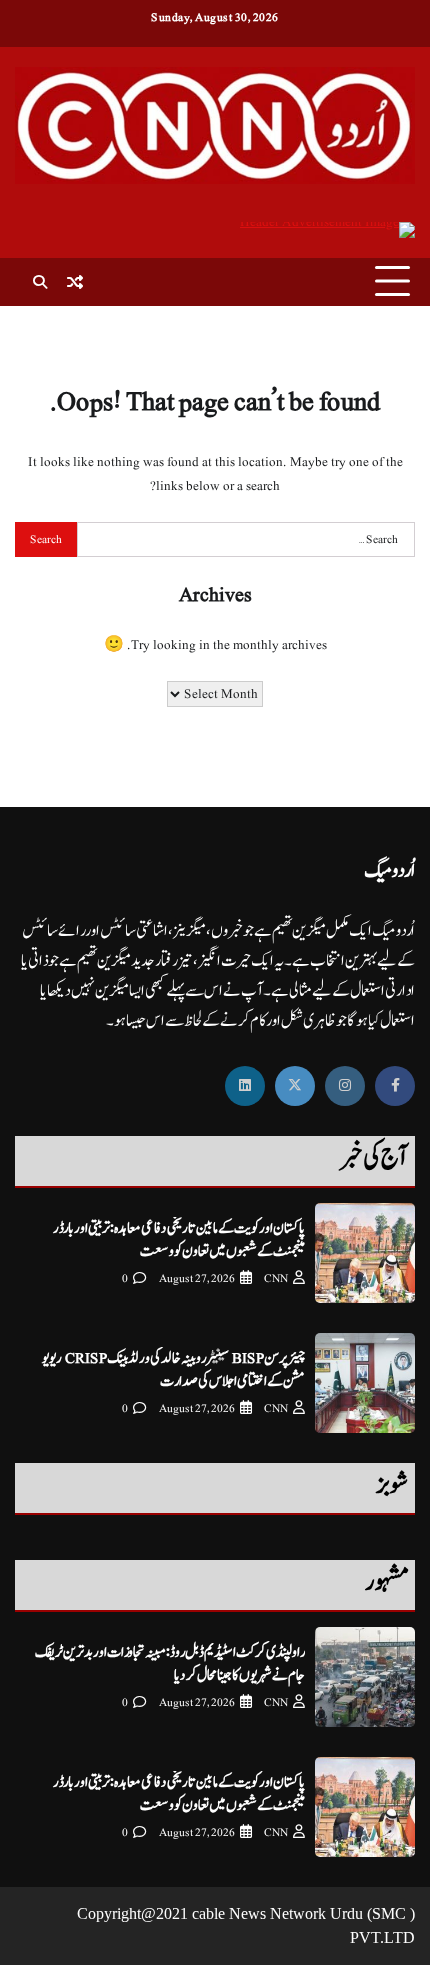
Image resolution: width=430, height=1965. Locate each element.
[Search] (40, 282)
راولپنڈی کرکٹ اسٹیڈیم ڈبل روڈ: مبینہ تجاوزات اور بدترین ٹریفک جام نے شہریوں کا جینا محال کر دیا (170, 1664)
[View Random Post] (75, 282)
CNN (276, 1278)
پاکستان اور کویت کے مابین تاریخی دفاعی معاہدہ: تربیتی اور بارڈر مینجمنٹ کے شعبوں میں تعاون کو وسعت (179, 1240)
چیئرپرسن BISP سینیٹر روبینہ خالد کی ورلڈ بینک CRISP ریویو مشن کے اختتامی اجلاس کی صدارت (173, 1370)
